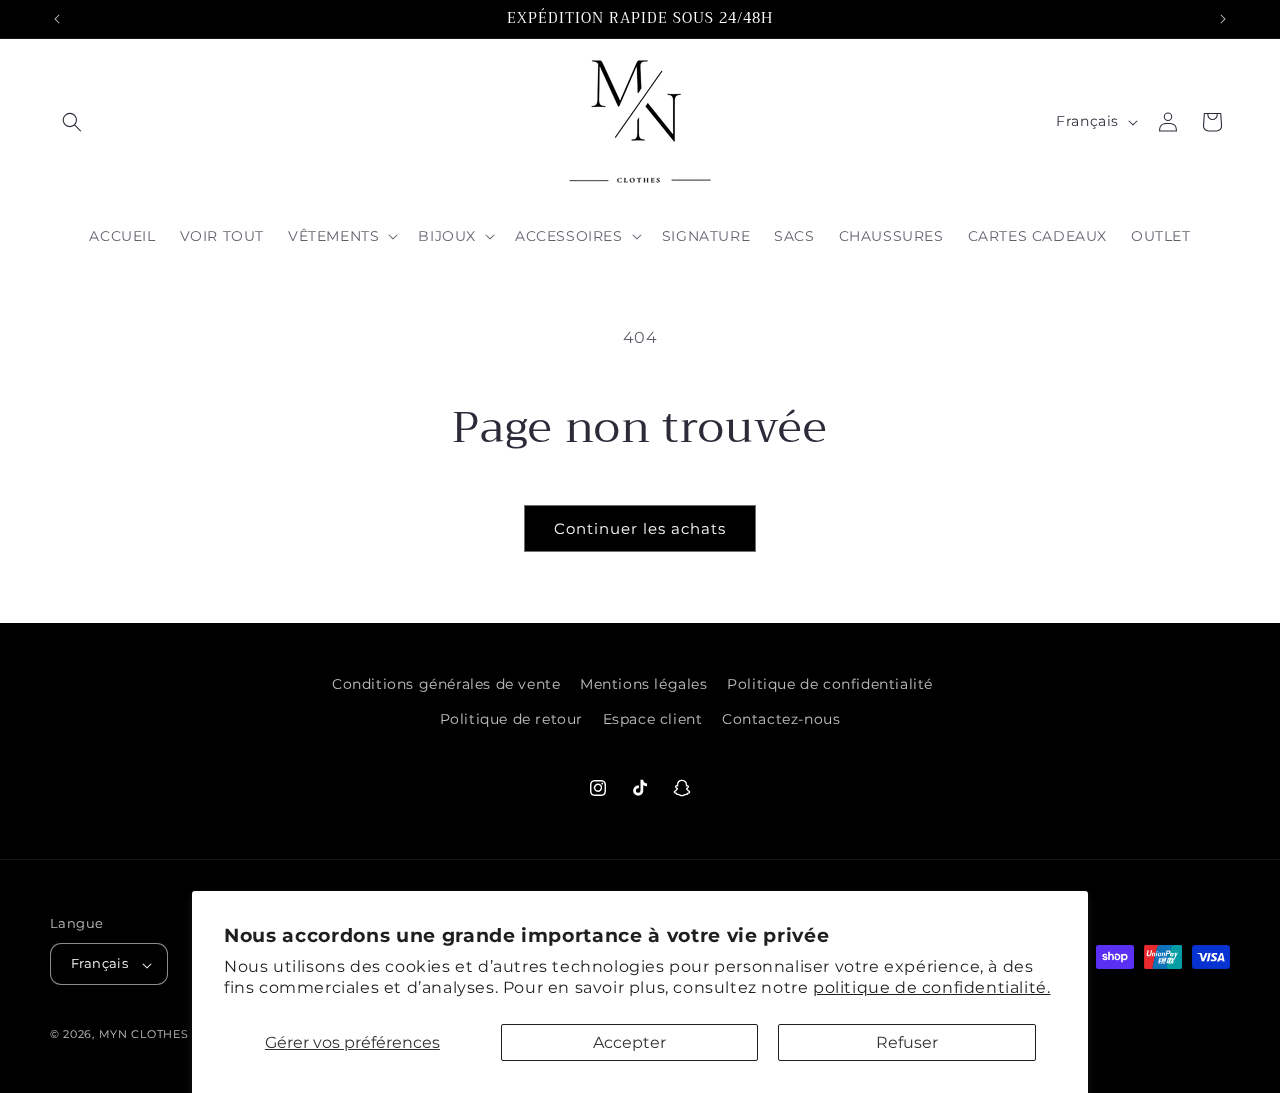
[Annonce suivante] (1223, 19)
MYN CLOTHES (145, 1035)
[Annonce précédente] (57, 19)
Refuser (907, 1042)
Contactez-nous (781, 719)
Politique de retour (511, 719)
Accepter (629, 1042)
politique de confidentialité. (931, 987)
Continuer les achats (640, 528)
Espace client (653, 719)
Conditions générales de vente (446, 684)
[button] (72, 122)
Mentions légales (644, 684)
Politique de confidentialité (830, 684)
